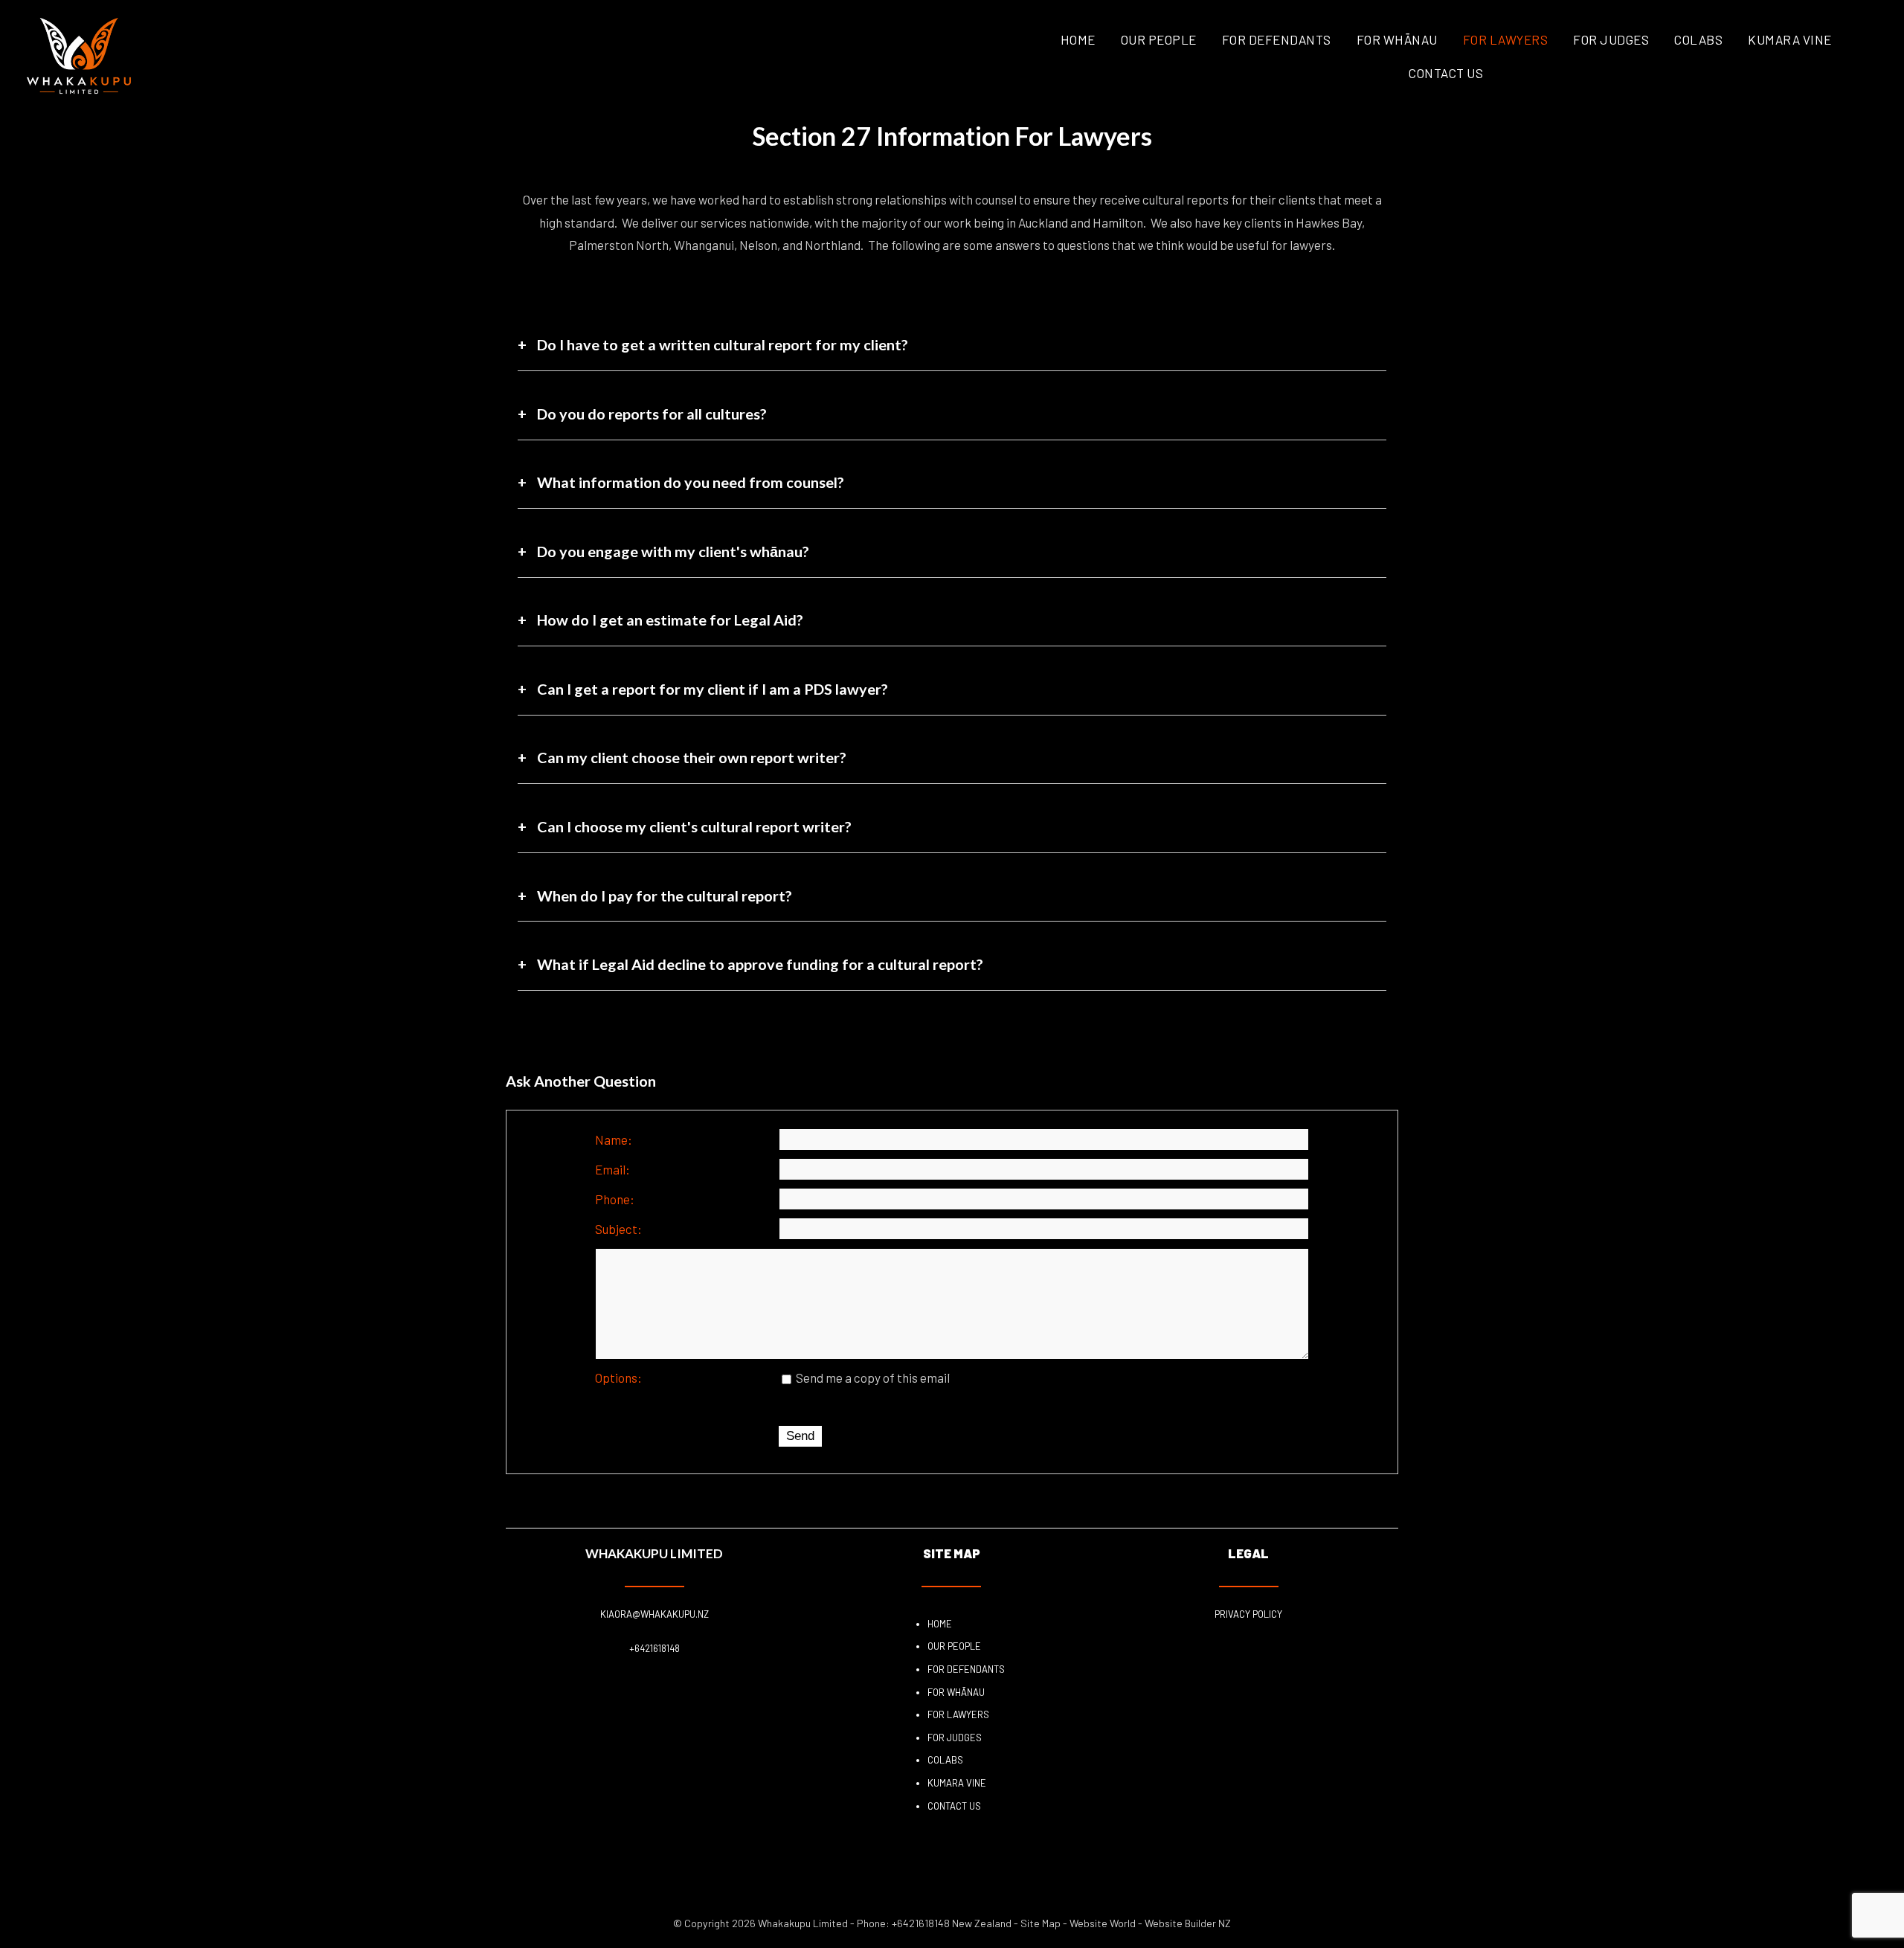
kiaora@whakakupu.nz (654, 1614)
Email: (612, 1169)
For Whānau (1397, 39)
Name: (614, 1139)
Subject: (618, 1229)
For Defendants (1277, 39)
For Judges (1611, 39)
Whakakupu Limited (803, 1923)
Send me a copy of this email (872, 1378)
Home (1078, 39)
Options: (618, 1378)
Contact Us (1446, 73)
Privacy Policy (1248, 1614)
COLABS (1698, 39)
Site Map (1041, 1923)
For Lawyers (1506, 39)
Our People (1159, 39)
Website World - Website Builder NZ (1150, 1923)
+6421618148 (654, 1648)
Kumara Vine (1790, 39)
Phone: (615, 1199)
